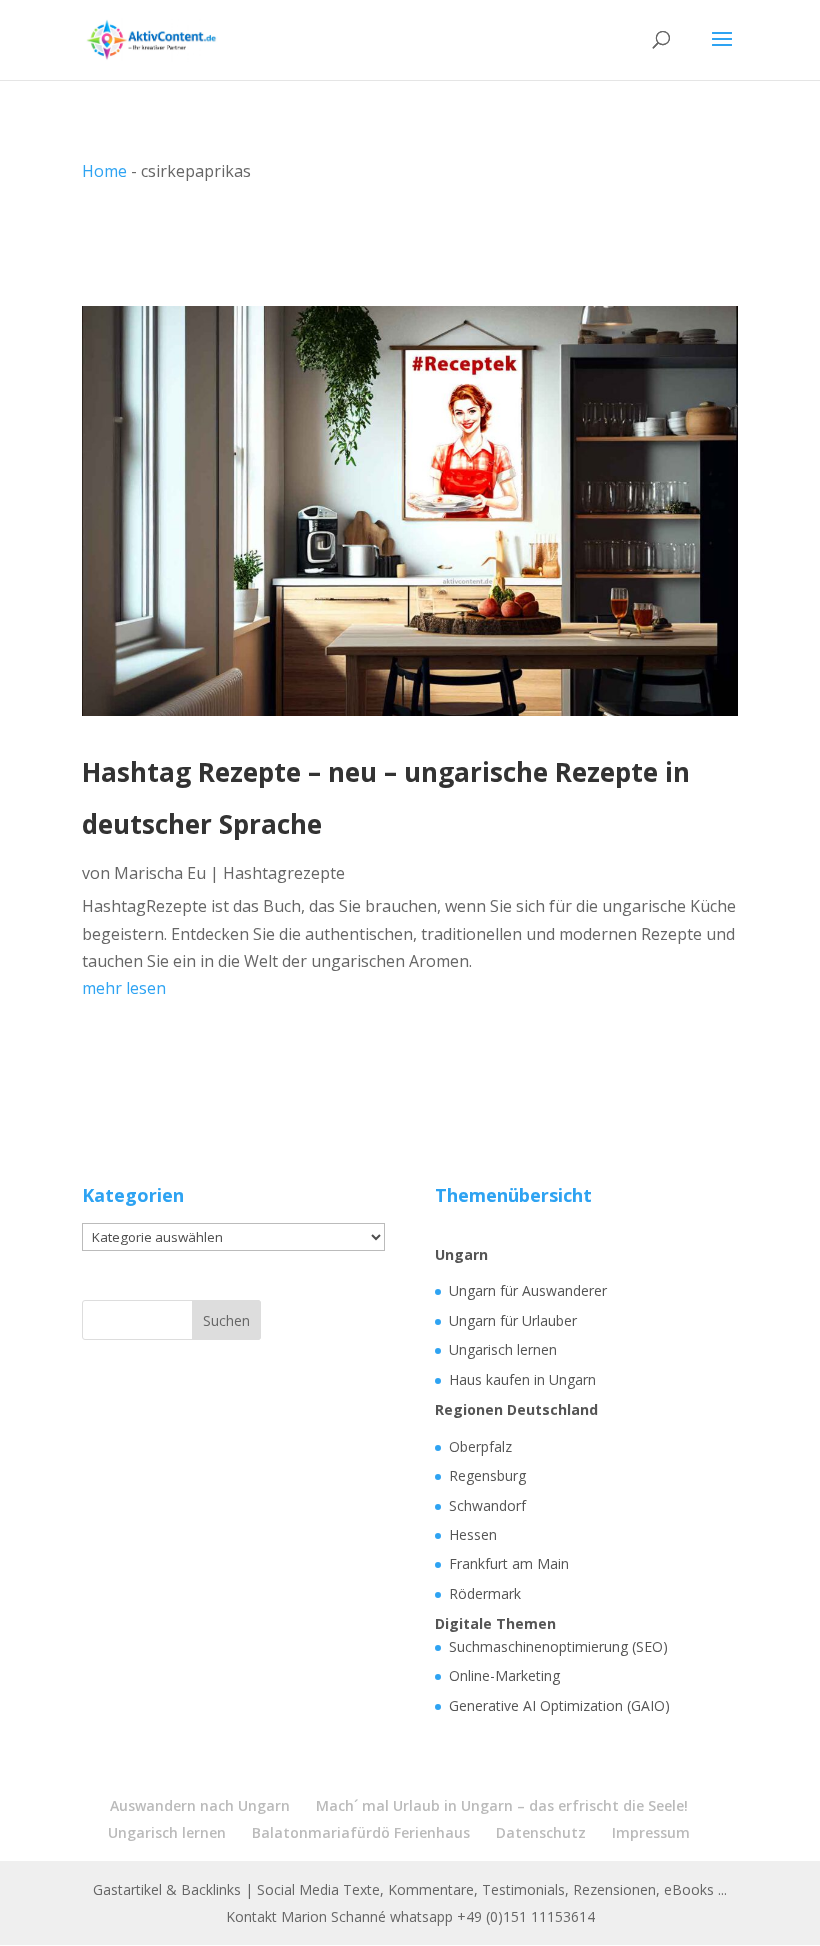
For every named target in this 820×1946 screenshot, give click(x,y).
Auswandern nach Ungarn (200, 1805)
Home (104, 171)
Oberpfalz (480, 1446)
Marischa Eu (160, 873)
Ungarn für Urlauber (513, 1320)
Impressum (651, 1832)
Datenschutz (541, 1832)
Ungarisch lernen (503, 1349)
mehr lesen (124, 988)
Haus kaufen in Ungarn (522, 1379)
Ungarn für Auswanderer (528, 1290)
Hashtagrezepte (284, 873)
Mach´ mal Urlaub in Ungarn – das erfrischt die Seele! (502, 1805)
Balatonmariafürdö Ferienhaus (361, 1832)
